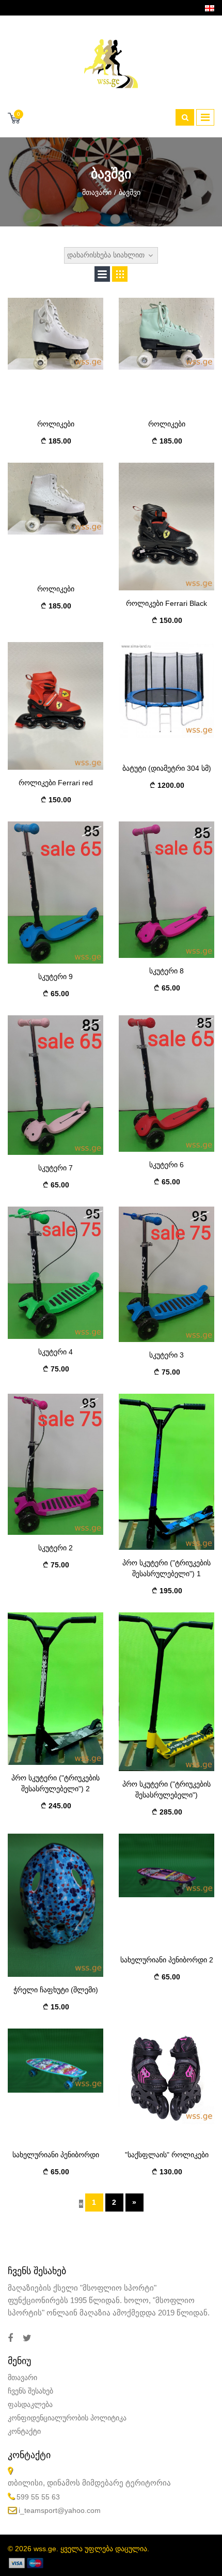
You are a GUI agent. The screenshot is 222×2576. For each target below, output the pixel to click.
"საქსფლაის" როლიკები (167, 2155)
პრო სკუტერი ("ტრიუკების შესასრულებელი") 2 (55, 1783)
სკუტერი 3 (166, 1355)
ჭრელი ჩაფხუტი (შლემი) (56, 1990)
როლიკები (56, 424)
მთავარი (97, 192)
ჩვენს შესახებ (30, 2391)
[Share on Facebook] (10, 2338)
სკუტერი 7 (55, 1168)
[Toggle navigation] (205, 117)
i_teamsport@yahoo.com (60, 2510)
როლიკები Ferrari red (56, 783)
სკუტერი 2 (55, 1548)
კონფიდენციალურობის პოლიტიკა (67, 2418)
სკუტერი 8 (166, 971)
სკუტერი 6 (166, 1165)
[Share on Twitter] (27, 2338)
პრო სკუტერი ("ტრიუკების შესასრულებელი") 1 (166, 1568)
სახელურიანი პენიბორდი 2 (167, 1960)
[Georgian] (210, 8)
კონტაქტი (24, 2431)
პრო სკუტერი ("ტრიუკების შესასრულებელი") (166, 1789)
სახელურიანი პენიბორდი (56, 2155)
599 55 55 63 (38, 2497)
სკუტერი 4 (55, 1352)
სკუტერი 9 (55, 977)
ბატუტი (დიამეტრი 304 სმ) (167, 768)
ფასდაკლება (30, 2404)
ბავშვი (130, 192)
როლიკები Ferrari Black (166, 603)
